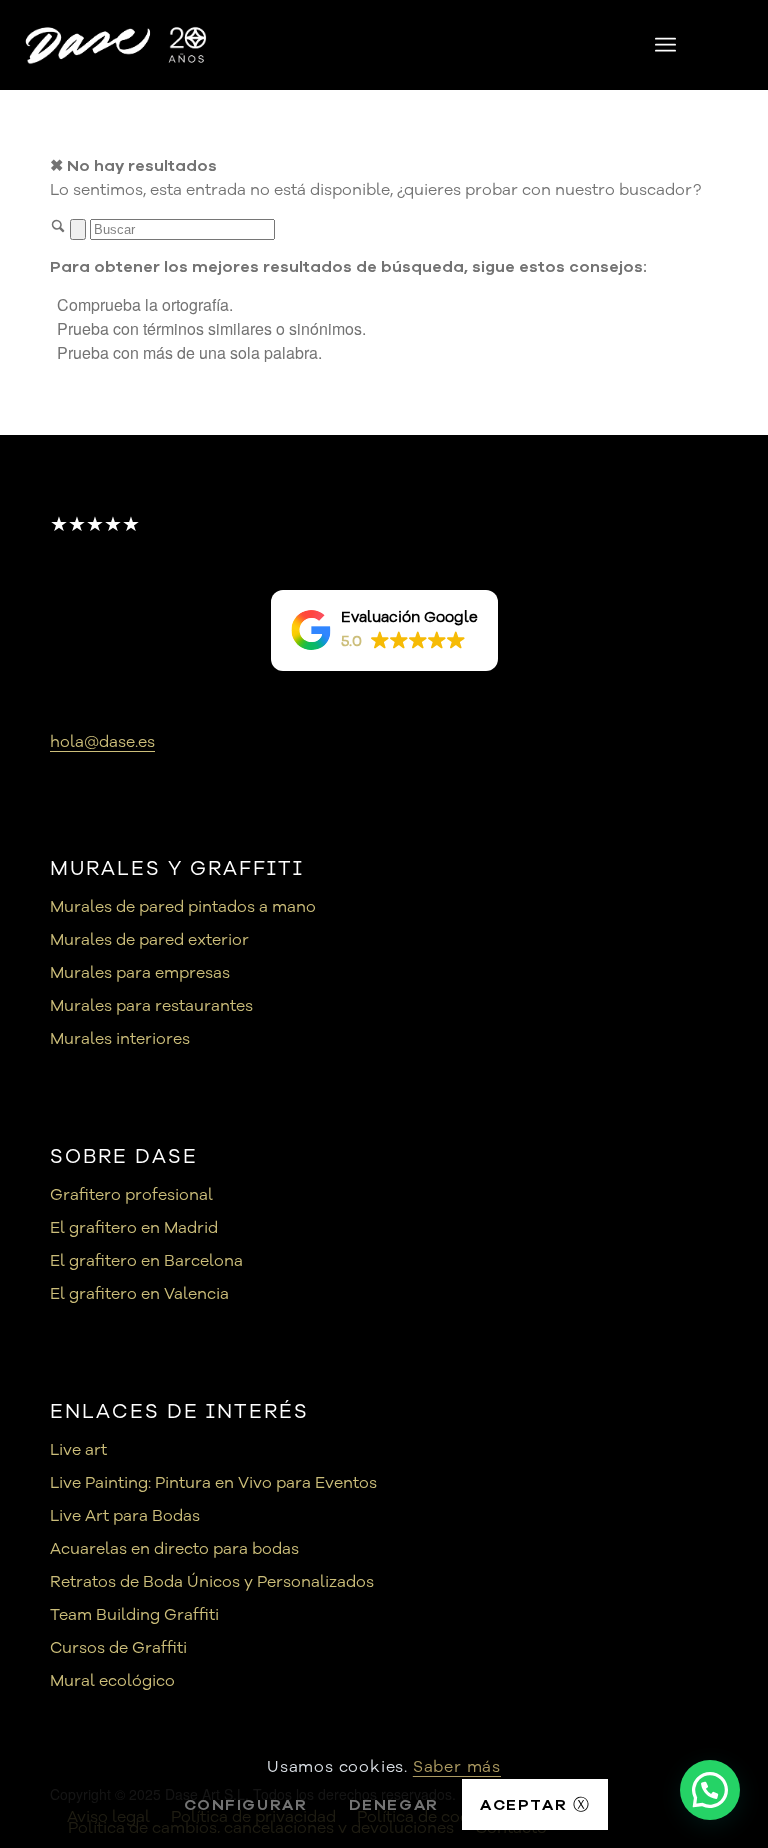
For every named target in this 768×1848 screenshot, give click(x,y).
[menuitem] (665, 45)
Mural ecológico (112, 1681)
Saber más (457, 1767)
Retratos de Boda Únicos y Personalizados (212, 1582)
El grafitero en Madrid (134, 1228)
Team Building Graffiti (134, 1615)
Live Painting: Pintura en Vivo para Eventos (213, 1483)
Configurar (246, 1805)
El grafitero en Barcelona (146, 1261)
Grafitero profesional (131, 1195)
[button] (384, 630)
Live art (78, 1450)
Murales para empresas (140, 973)
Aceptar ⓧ (535, 1805)
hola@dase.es (102, 742)
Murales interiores (120, 1039)
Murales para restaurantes (151, 1006)
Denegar (394, 1805)
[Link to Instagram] (733, 45)
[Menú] (665, 45)
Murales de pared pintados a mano (183, 907)
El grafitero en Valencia (139, 1294)
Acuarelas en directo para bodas (174, 1549)
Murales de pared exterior (149, 940)
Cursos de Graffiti (118, 1648)
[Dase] (118, 45)
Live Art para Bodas (125, 1516)
